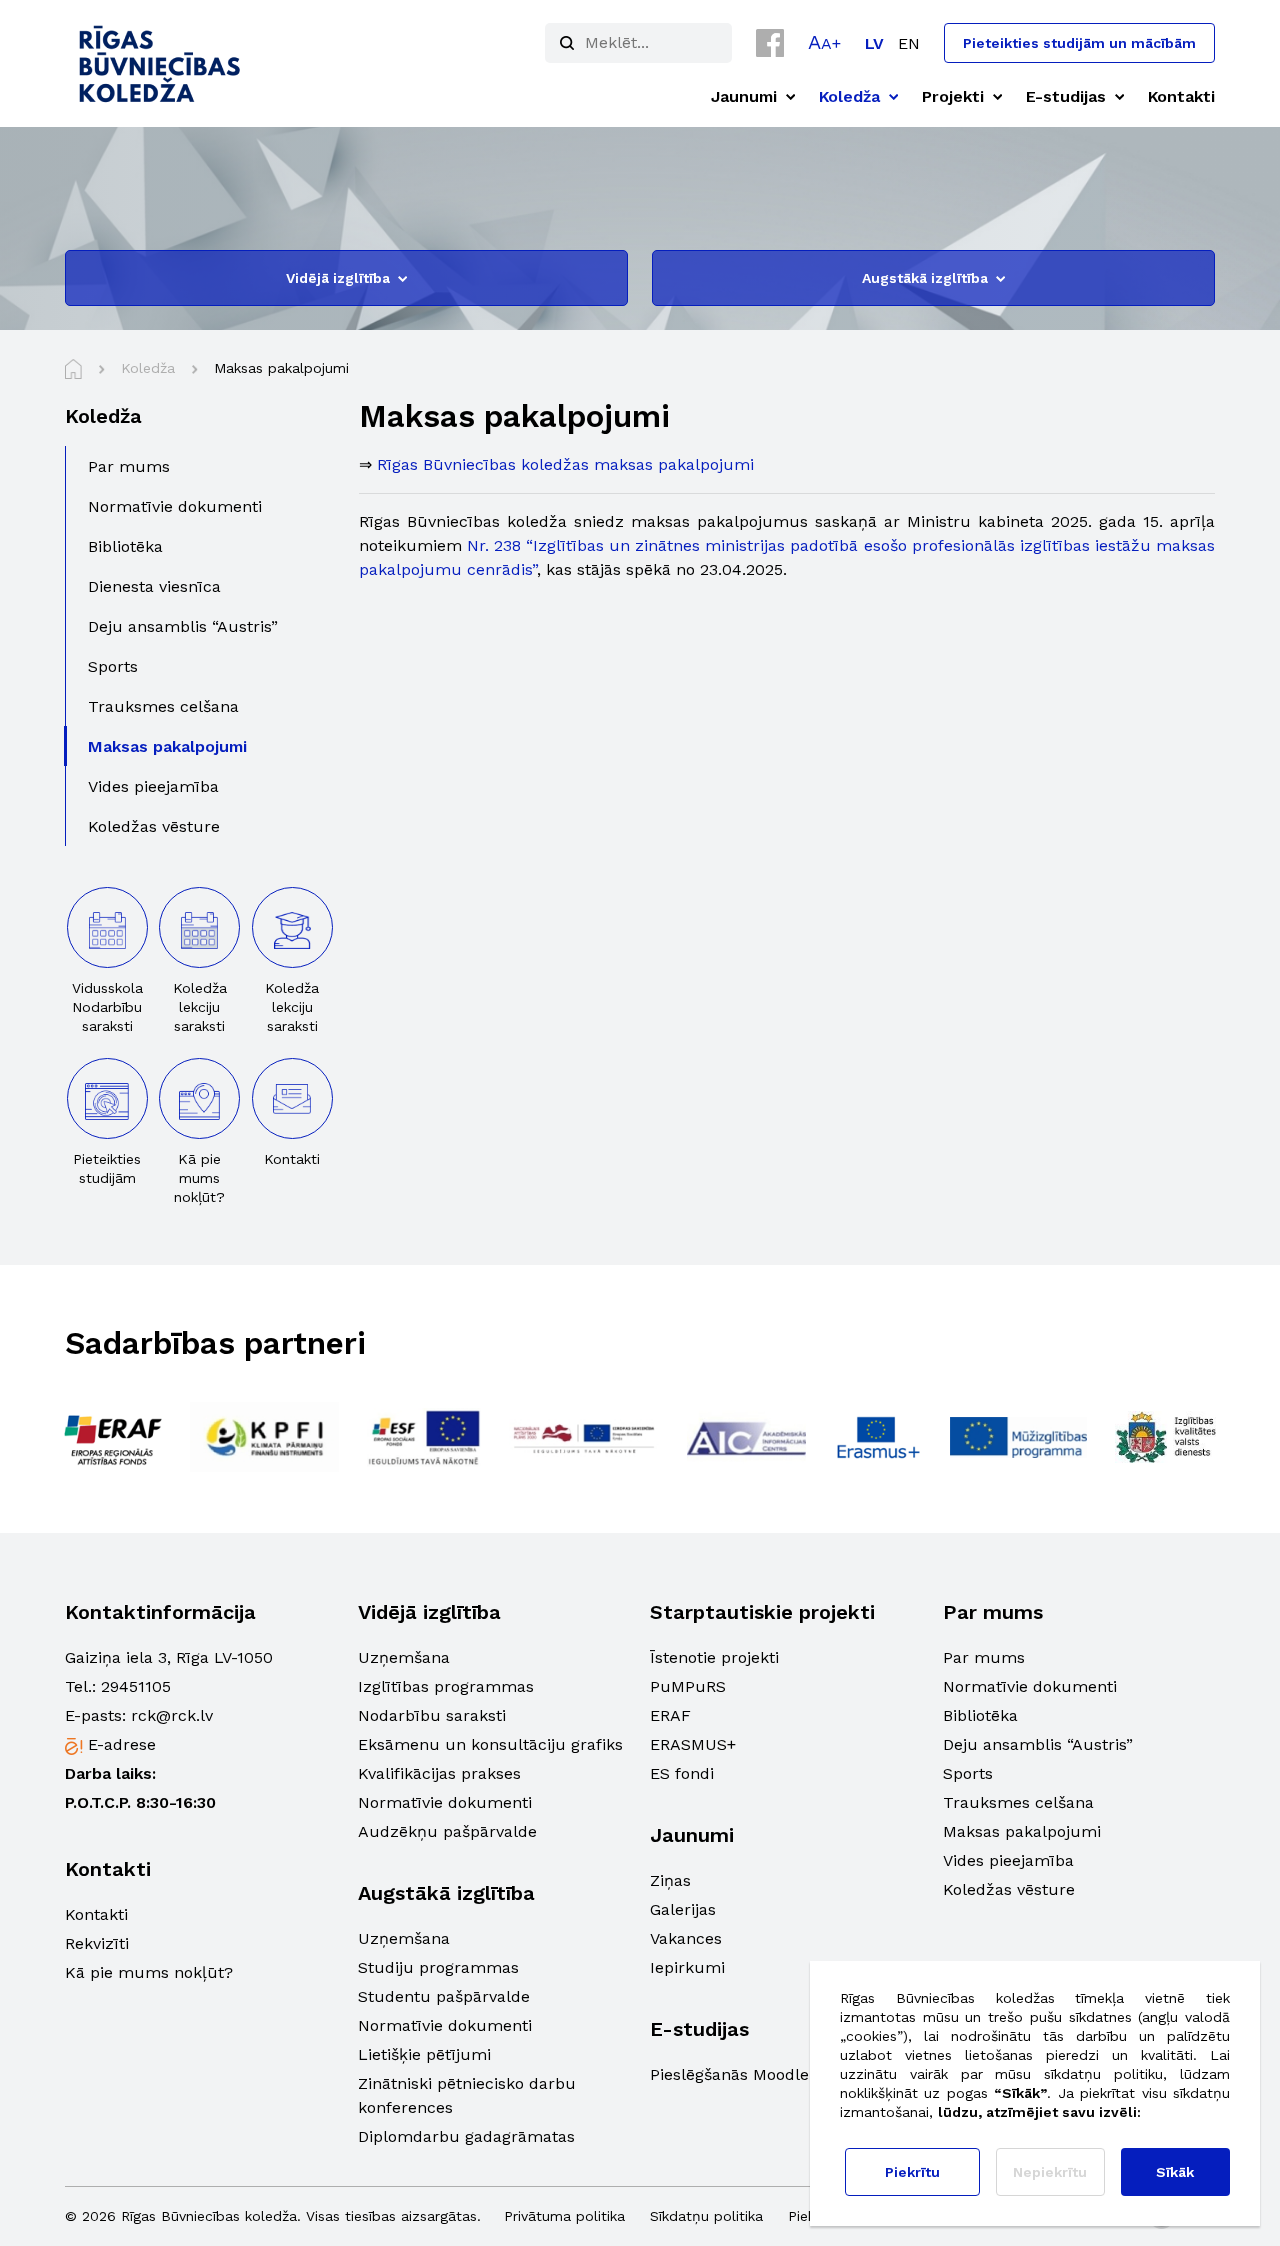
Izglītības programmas (446, 1686)
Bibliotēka (980, 1715)
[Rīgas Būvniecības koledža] (160, 63)
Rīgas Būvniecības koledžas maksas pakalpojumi (565, 464)
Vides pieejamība (1008, 1860)
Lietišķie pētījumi (424, 2054)
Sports (968, 1773)
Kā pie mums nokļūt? (149, 1972)
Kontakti (96, 1914)
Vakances (686, 1938)
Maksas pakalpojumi (1022, 1831)
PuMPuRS (688, 1686)
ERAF (670, 1715)
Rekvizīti (97, 1943)
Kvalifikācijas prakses (439, 1773)
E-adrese (122, 1744)
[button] (824, 42)
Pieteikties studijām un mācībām (1079, 43)
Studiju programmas (438, 1967)
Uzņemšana (404, 1657)
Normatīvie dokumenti (445, 1802)
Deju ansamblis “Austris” (1038, 1744)
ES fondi (682, 1773)
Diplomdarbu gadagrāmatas (466, 2136)
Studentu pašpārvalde (444, 1996)
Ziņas (670, 1880)
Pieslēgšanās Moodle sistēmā (762, 2074)
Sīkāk (1175, 2172)
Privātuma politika (564, 2216)
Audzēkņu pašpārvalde (447, 1831)
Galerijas (683, 1909)
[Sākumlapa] (73, 369)
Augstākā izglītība (925, 278)
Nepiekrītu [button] (1050, 2172)
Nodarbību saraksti (432, 1715)
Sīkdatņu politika (706, 2216)
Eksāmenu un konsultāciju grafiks (490, 1744)
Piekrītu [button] (912, 2172)
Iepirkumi (687, 1967)
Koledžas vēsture (1009, 1889)
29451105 (136, 1686)
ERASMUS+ (693, 1744)
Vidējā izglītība (338, 278)
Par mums (984, 1657)
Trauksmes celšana (1018, 1802)
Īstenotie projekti (714, 1657)
